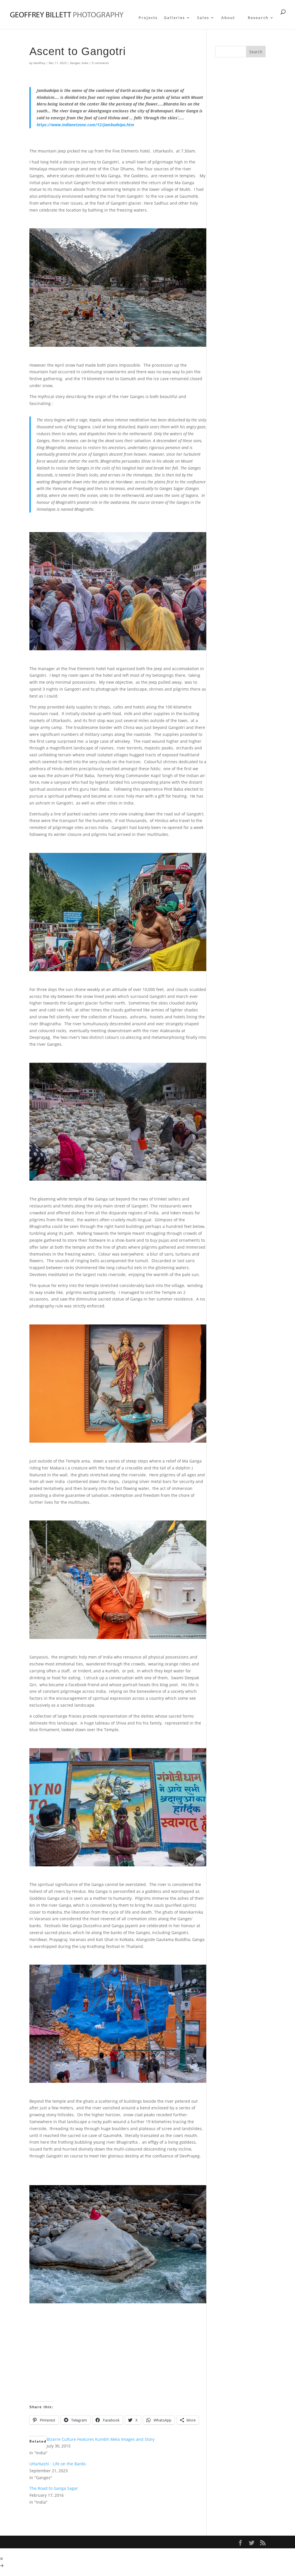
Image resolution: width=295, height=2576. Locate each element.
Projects (148, 18)
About (228, 18)
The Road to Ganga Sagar (54, 2488)
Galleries (174, 18)
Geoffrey (39, 63)
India (85, 63)
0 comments (100, 63)
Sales (203, 18)
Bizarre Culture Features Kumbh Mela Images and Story (101, 2439)
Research (258, 18)
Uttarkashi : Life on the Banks (58, 2464)
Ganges (75, 63)
